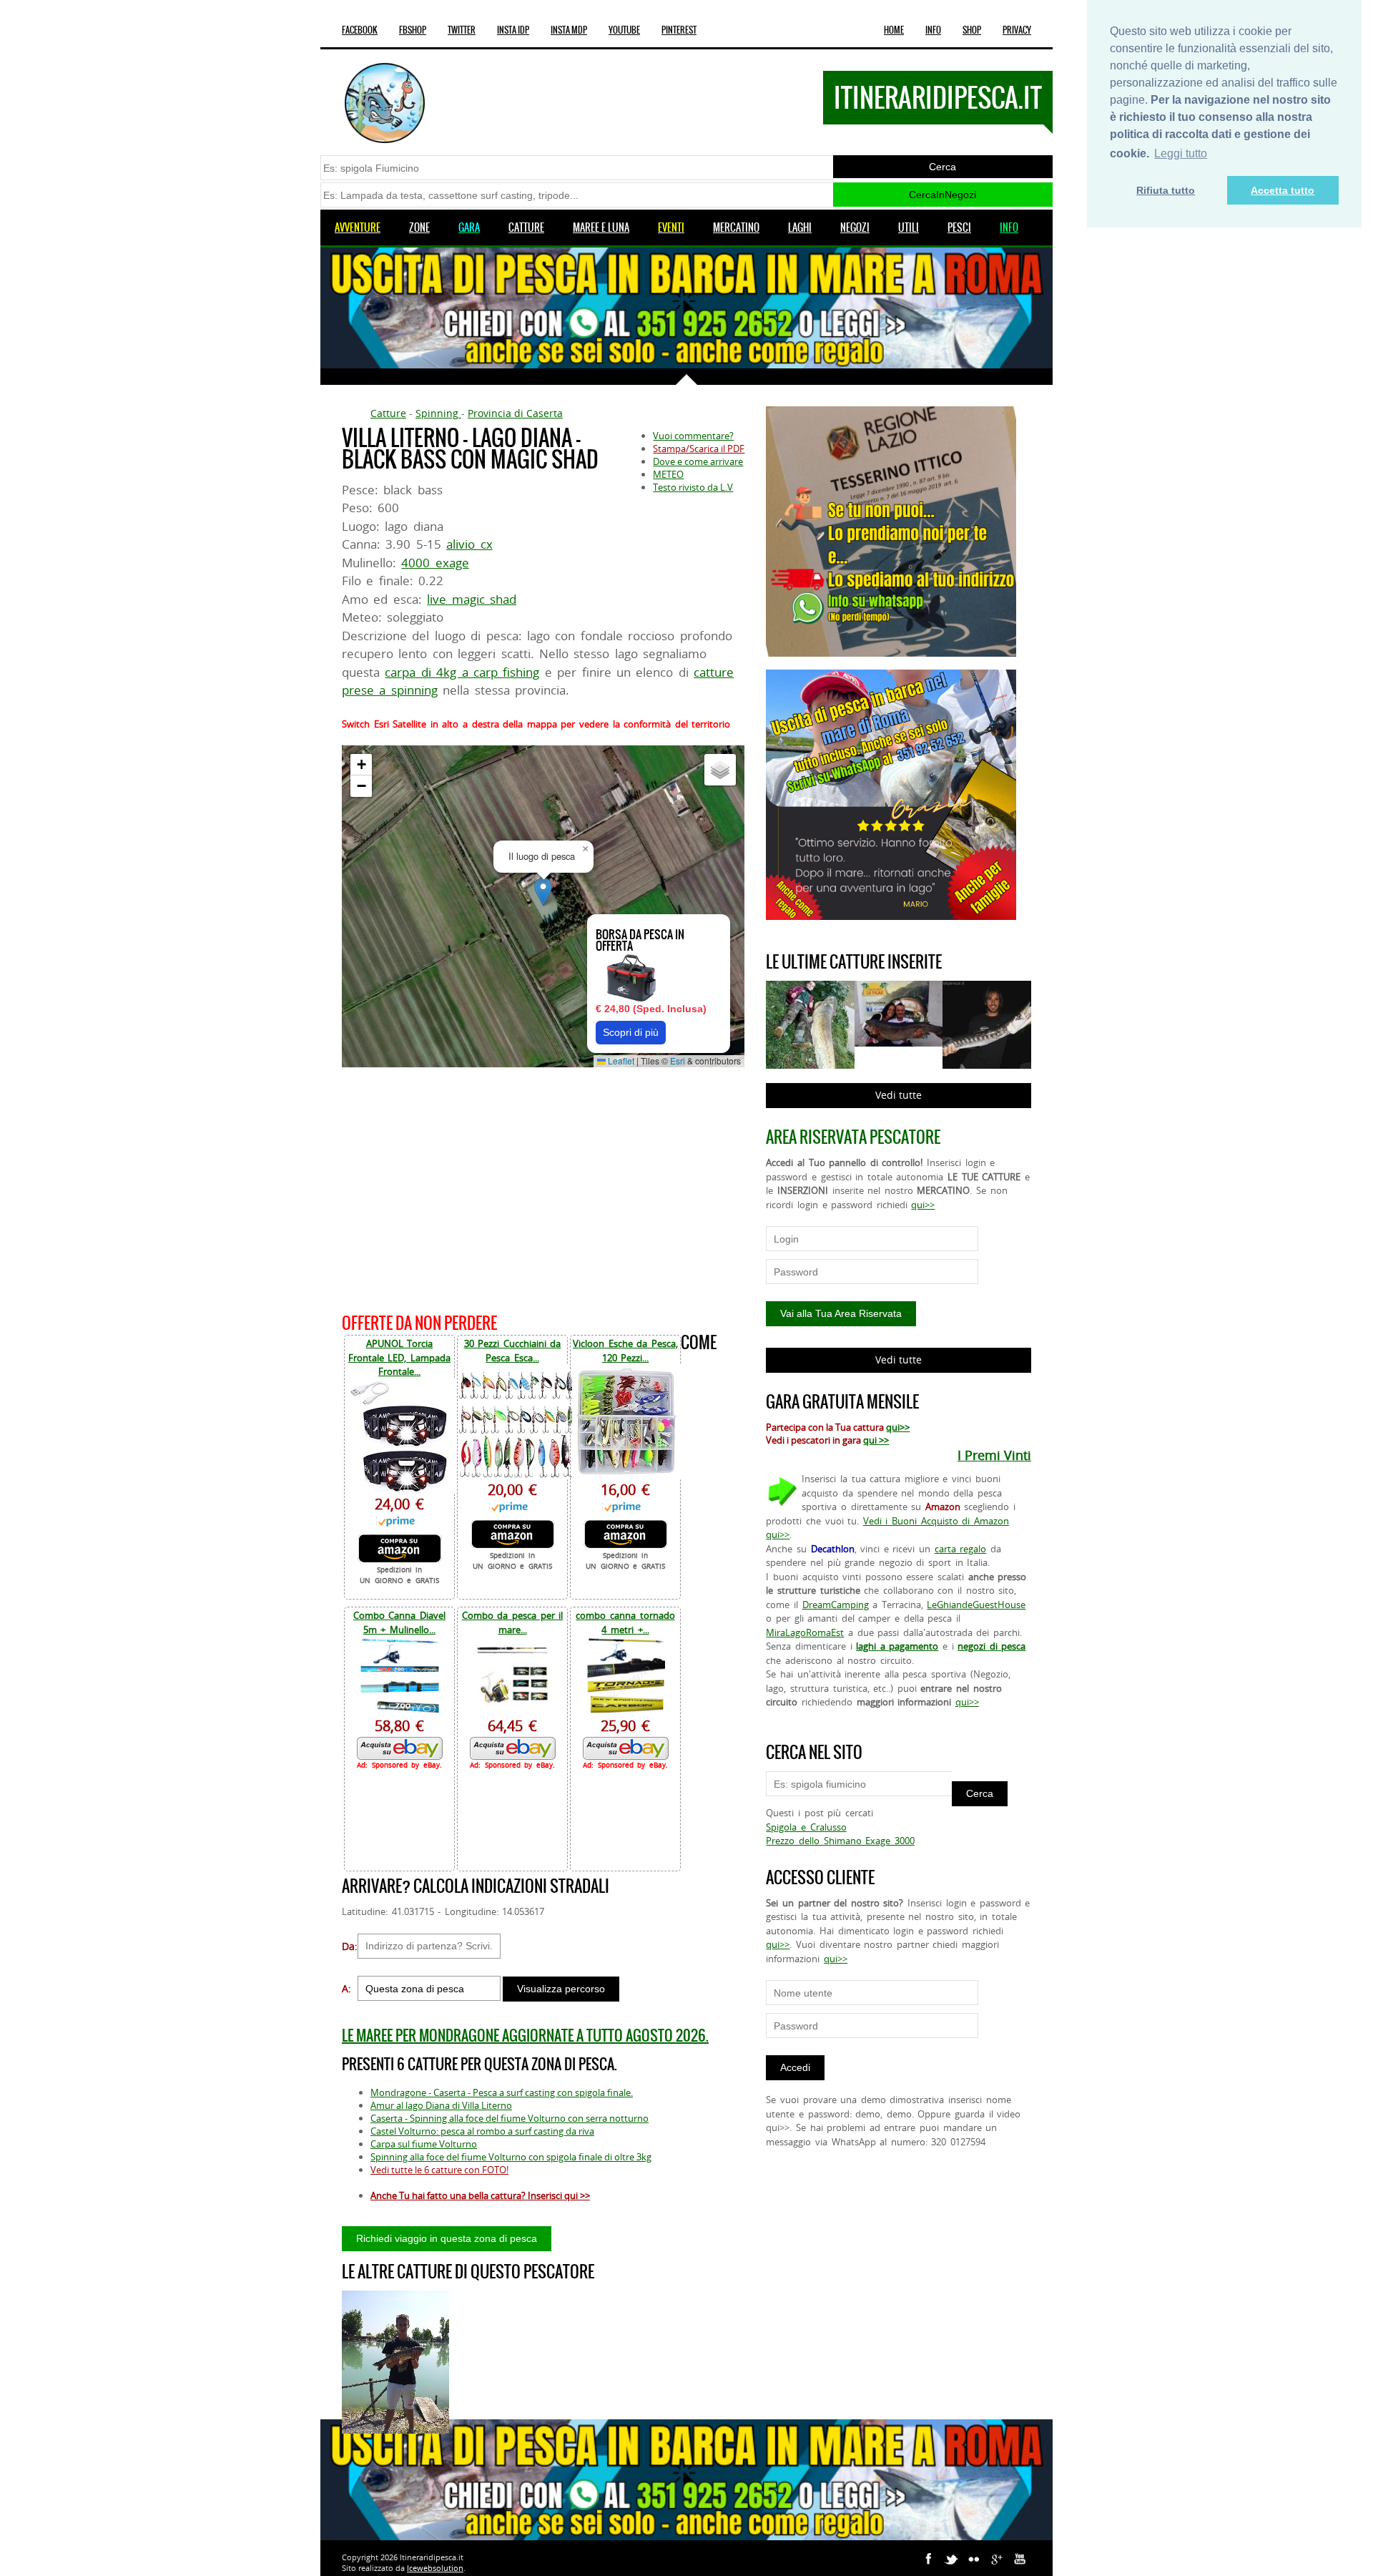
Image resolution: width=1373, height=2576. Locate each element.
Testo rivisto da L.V (693, 487)
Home (894, 30)
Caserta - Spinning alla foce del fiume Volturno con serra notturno (510, 2118)
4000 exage (435, 563)
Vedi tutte (899, 1095)
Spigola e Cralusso (806, 1827)
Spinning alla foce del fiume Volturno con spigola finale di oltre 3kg (511, 2157)
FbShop (413, 30)
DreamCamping (836, 1605)
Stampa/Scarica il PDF (699, 449)
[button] (543, 892)
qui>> (923, 1205)
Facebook (360, 30)
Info (933, 30)
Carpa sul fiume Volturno (424, 2144)
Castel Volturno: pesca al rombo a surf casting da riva (482, 2131)
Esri (678, 1061)
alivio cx (469, 544)
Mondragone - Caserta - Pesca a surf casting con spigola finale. (502, 2092)
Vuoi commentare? (693, 436)
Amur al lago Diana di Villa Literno (441, 2105)
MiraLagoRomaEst (805, 1632)
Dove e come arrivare (698, 461)
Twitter (462, 30)
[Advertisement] (543, 1188)
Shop (972, 30)
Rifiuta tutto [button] (1166, 190)
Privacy (1017, 30)
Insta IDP (513, 30)
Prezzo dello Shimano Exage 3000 (840, 1841)
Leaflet (620, 1061)
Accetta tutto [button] (1283, 190)
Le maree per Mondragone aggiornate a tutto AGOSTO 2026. (525, 2036)
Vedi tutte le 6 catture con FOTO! (439, 2170)
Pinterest (679, 30)
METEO (668, 474)
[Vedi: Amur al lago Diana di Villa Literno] (395, 2362)
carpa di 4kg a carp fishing (462, 672)
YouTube (624, 30)
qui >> (876, 1440)
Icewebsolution (435, 2568)
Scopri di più (631, 1032)
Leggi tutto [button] (1181, 153)
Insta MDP (569, 30)
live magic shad (472, 599)
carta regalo (961, 1549)
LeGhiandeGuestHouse (976, 1605)
